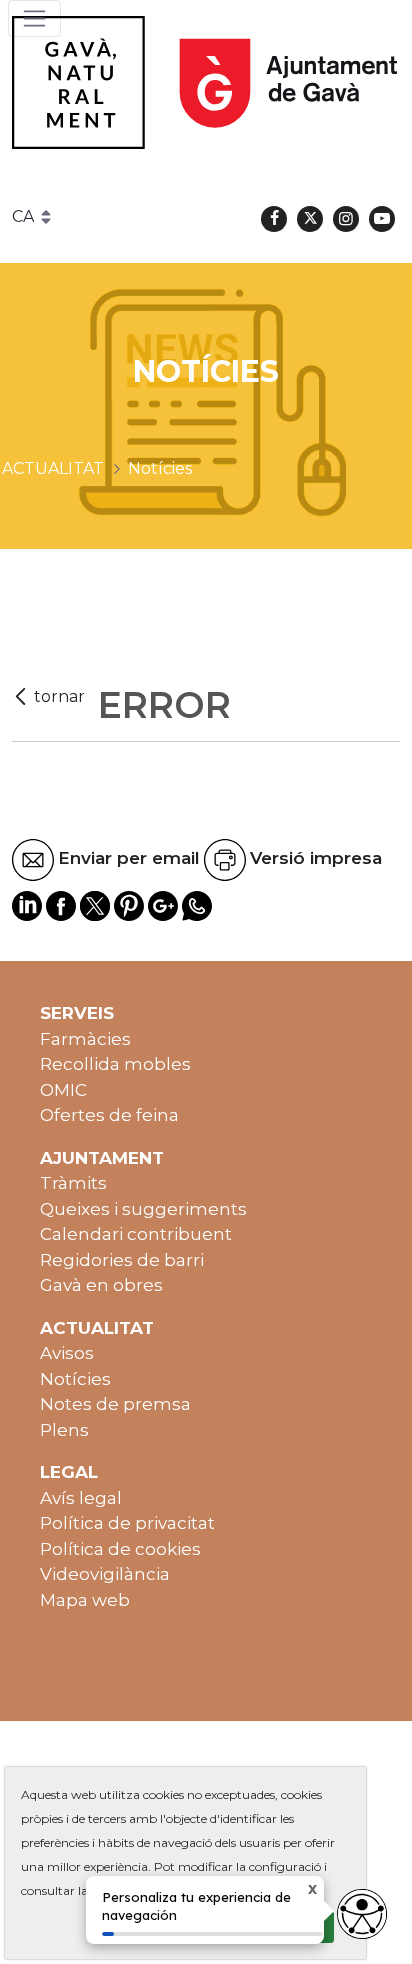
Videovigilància (105, 1574)
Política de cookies (120, 1549)
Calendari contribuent (136, 1234)
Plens (64, 1430)
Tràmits (73, 1183)
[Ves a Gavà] (204, 82)
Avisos (67, 1353)
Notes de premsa (115, 1404)
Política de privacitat (127, 1523)
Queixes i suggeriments (143, 1209)
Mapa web (85, 1600)
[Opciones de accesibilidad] (362, 1914)
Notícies (75, 1379)
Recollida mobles (115, 1064)
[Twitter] (310, 219)
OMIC (63, 1090)
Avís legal (81, 1498)
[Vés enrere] (51, 697)
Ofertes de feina (109, 1115)
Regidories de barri (122, 1260)
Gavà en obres (101, 1285)
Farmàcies (85, 1039)
